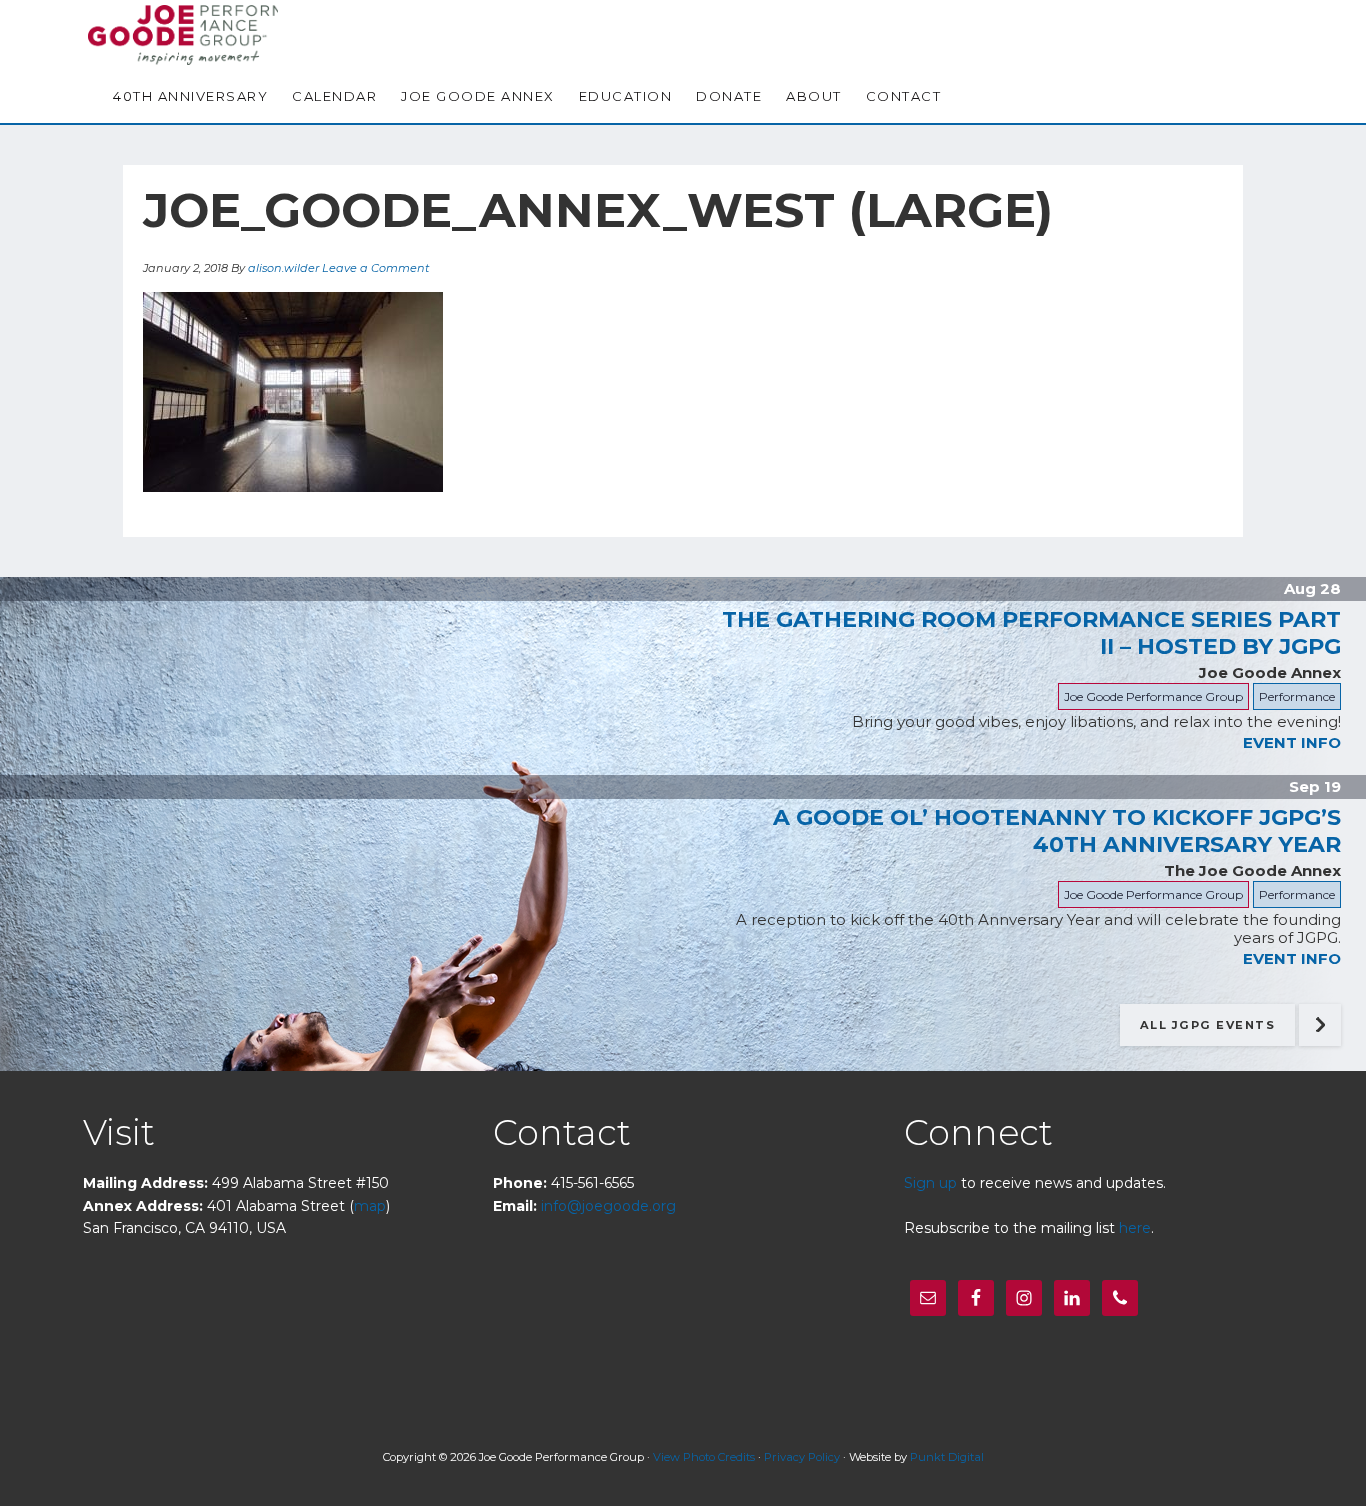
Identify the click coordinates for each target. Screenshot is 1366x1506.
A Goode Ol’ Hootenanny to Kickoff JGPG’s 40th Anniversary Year (1057, 831)
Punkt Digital (947, 1457)
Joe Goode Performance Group (188, 35)
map (370, 1206)
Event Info (1292, 742)
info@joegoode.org (608, 1206)
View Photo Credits (704, 1457)
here (1135, 1228)
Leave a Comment (376, 268)
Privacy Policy (802, 1457)
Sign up (930, 1183)
